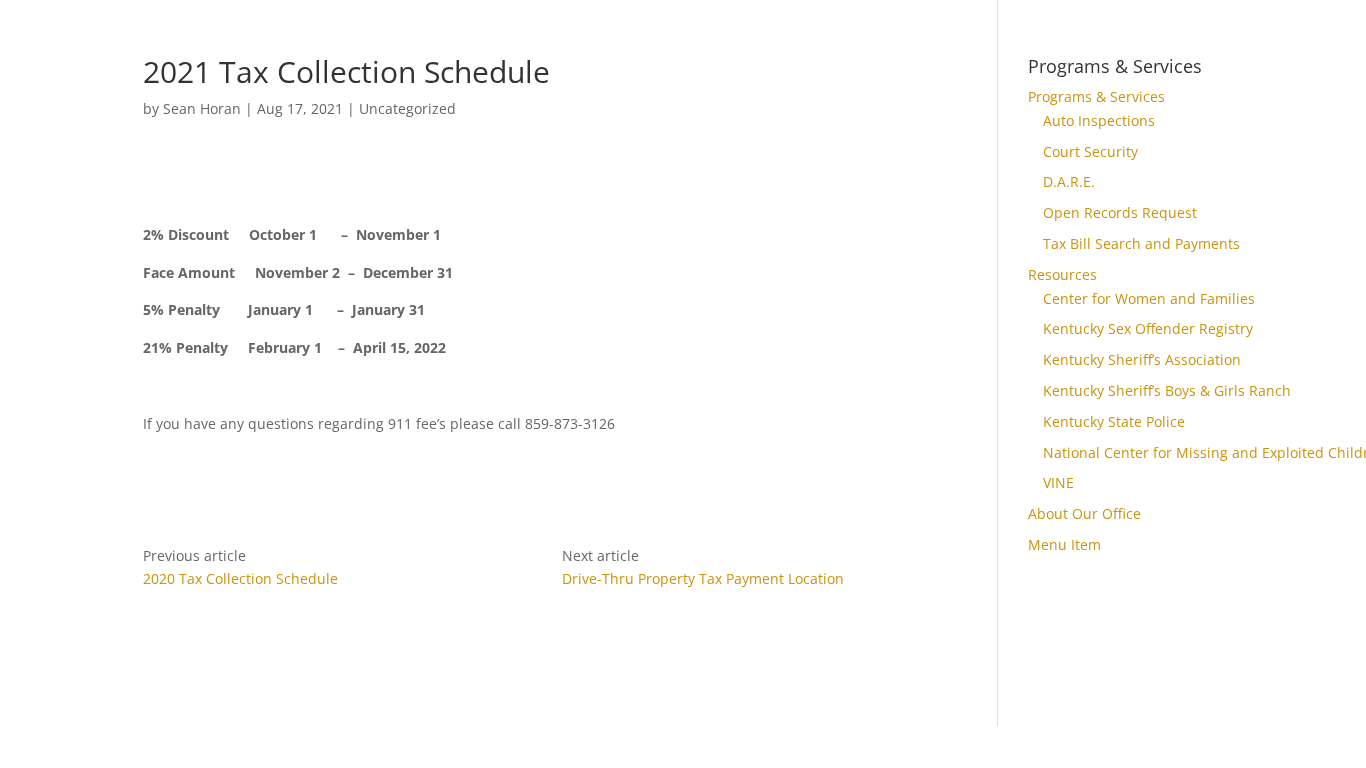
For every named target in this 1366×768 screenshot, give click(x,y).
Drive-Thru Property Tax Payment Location (703, 578)
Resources (1062, 274)
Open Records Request (1120, 212)
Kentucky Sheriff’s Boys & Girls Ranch (1167, 390)
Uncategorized (407, 108)
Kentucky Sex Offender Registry (1148, 328)
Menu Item (1064, 544)
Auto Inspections (1099, 120)
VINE (1058, 482)
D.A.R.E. (1069, 181)
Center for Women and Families (1149, 298)
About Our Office (1084, 513)
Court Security (1090, 151)
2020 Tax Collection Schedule (240, 578)
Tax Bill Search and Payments (1141, 243)
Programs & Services (1096, 96)
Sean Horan (202, 108)
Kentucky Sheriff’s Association (1142, 359)
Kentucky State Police (1114, 421)
